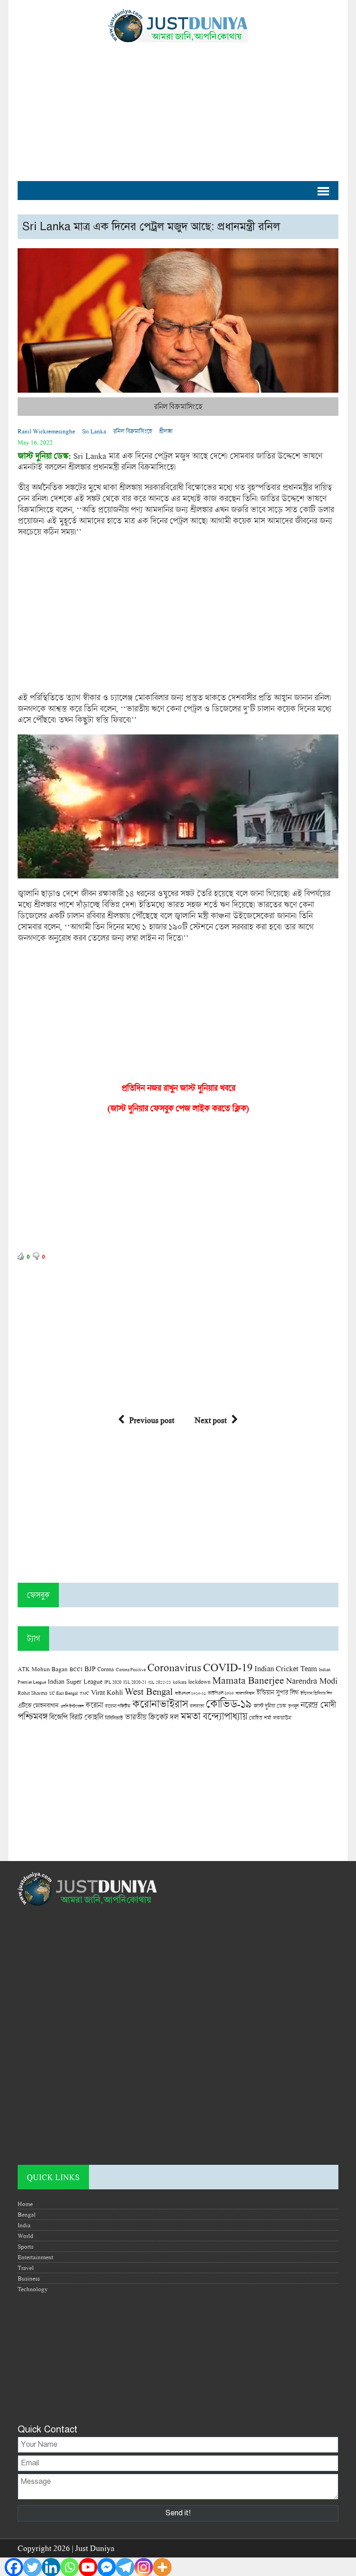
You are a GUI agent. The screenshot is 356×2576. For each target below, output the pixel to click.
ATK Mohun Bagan (43, 1669)
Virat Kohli (107, 1692)
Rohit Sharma (32, 1693)
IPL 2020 (113, 1682)
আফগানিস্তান (245, 1693)
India (24, 2225)
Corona (106, 1669)
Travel (26, 2268)
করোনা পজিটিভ (118, 1706)
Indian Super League (75, 1681)
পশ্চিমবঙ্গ (32, 1716)
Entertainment (35, 2257)
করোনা (94, 1705)
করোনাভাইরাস (160, 1704)
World (25, 2236)
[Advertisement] (178, 107)
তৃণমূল (293, 1706)
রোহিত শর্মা (260, 1718)
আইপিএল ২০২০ (221, 1693)
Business (29, 2278)
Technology (33, 2289)
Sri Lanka (94, 431)
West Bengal (149, 1691)
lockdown (199, 1682)
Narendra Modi (312, 1680)
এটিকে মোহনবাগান (38, 1705)
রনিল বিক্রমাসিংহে (133, 431)
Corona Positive (131, 1670)
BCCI (76, 1669)
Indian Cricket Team (286, 1668)
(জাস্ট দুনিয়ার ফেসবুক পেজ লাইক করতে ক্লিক (177, 1108)
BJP (90, 1668)
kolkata (180, 1682)
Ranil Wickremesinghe (46, 431)
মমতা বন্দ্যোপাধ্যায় (214, 1716)
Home (25, 2204)
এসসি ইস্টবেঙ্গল (72, 1706)
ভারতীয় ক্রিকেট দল (152, 1717)
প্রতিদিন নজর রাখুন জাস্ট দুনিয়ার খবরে (178, 1088)
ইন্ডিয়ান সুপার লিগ (277, 1692)
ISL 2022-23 (160, 1682)
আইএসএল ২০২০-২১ (190, 1693)
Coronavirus (174, 1667)
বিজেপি (58, 1717)
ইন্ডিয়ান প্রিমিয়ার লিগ (316, 1693)
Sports (25, 2246)
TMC (84, 1693)
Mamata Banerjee (248, 1680)
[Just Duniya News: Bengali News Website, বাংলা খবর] (178, 26)
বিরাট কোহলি (86, 1717)
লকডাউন (282, 1717)
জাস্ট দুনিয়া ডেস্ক (270, 1706)
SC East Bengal (64, 1693)
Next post (211, 1420)
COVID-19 (228, 1667)
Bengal (27, 2214)
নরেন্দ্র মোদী (318, 1705)
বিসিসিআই (114, 1718)
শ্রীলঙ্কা (166, 431)
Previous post (152, 1420)
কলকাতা (197, 1706)
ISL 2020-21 (135, 1682)
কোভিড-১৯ (229, 1703)
